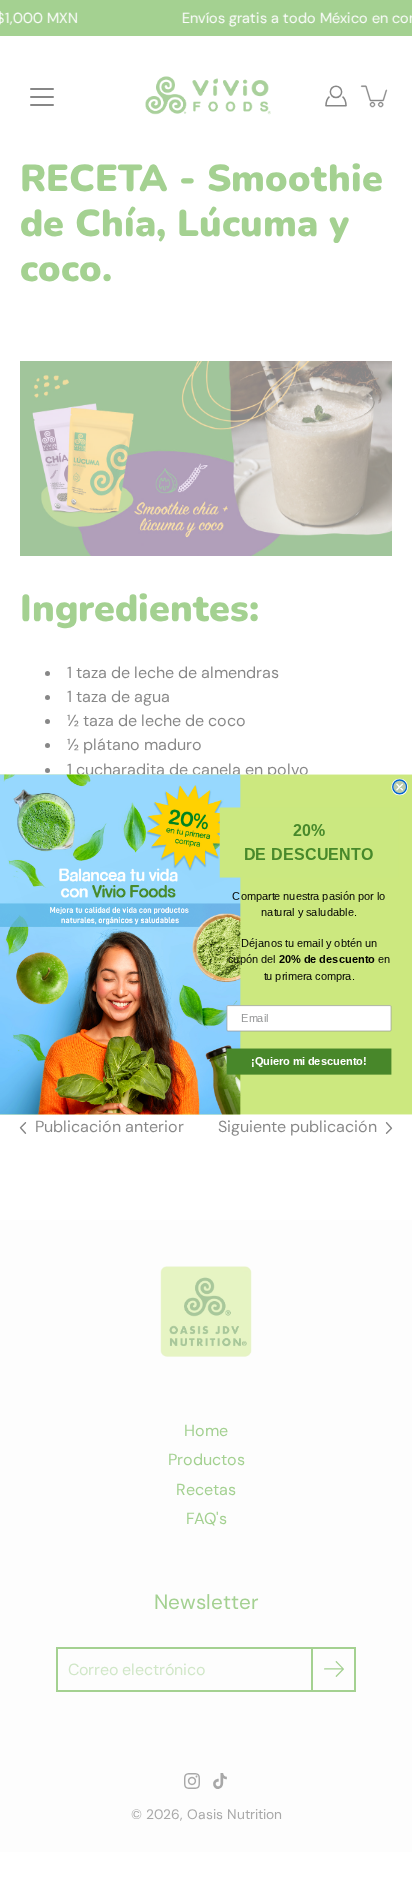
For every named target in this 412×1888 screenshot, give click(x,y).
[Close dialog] (400, 787)
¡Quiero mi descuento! (308, 1061)
